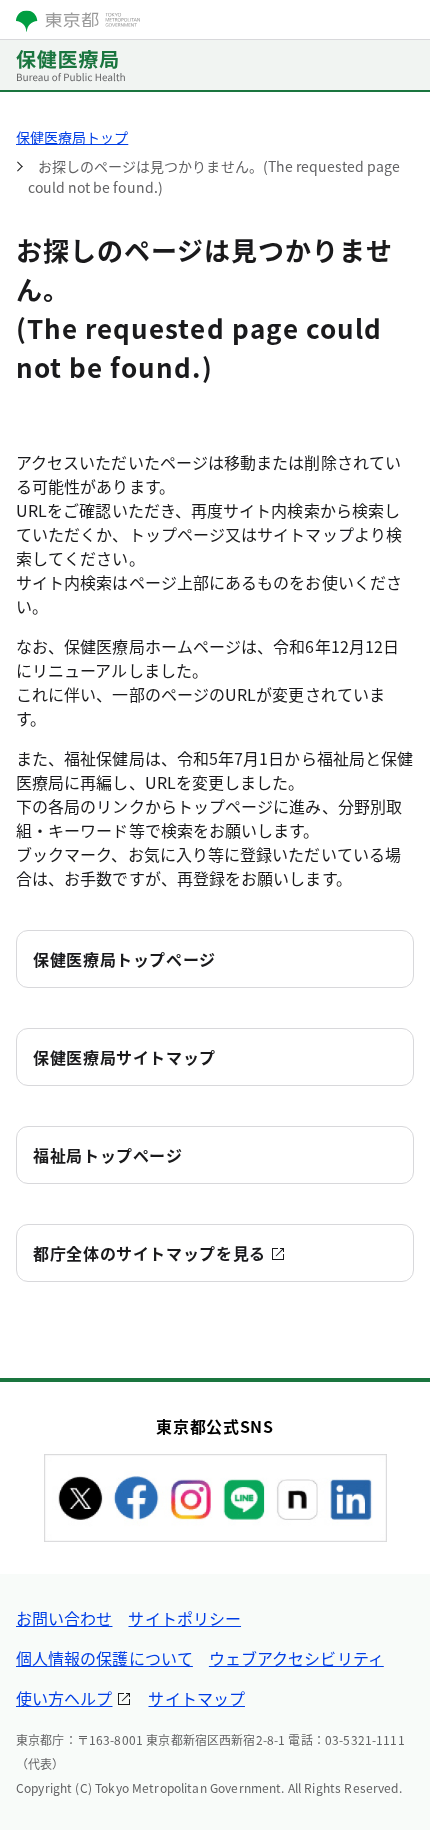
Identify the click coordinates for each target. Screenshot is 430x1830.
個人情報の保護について (104, 1658)
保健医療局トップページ (124, 959)
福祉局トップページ (108, 1155)
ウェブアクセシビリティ (296, 1658)
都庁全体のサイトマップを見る (149, 1253)
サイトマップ (196, 1698)
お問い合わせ (64, 1618)
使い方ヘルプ (64, 1698)
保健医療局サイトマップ (124, 1057)
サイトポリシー (184, 1618)
